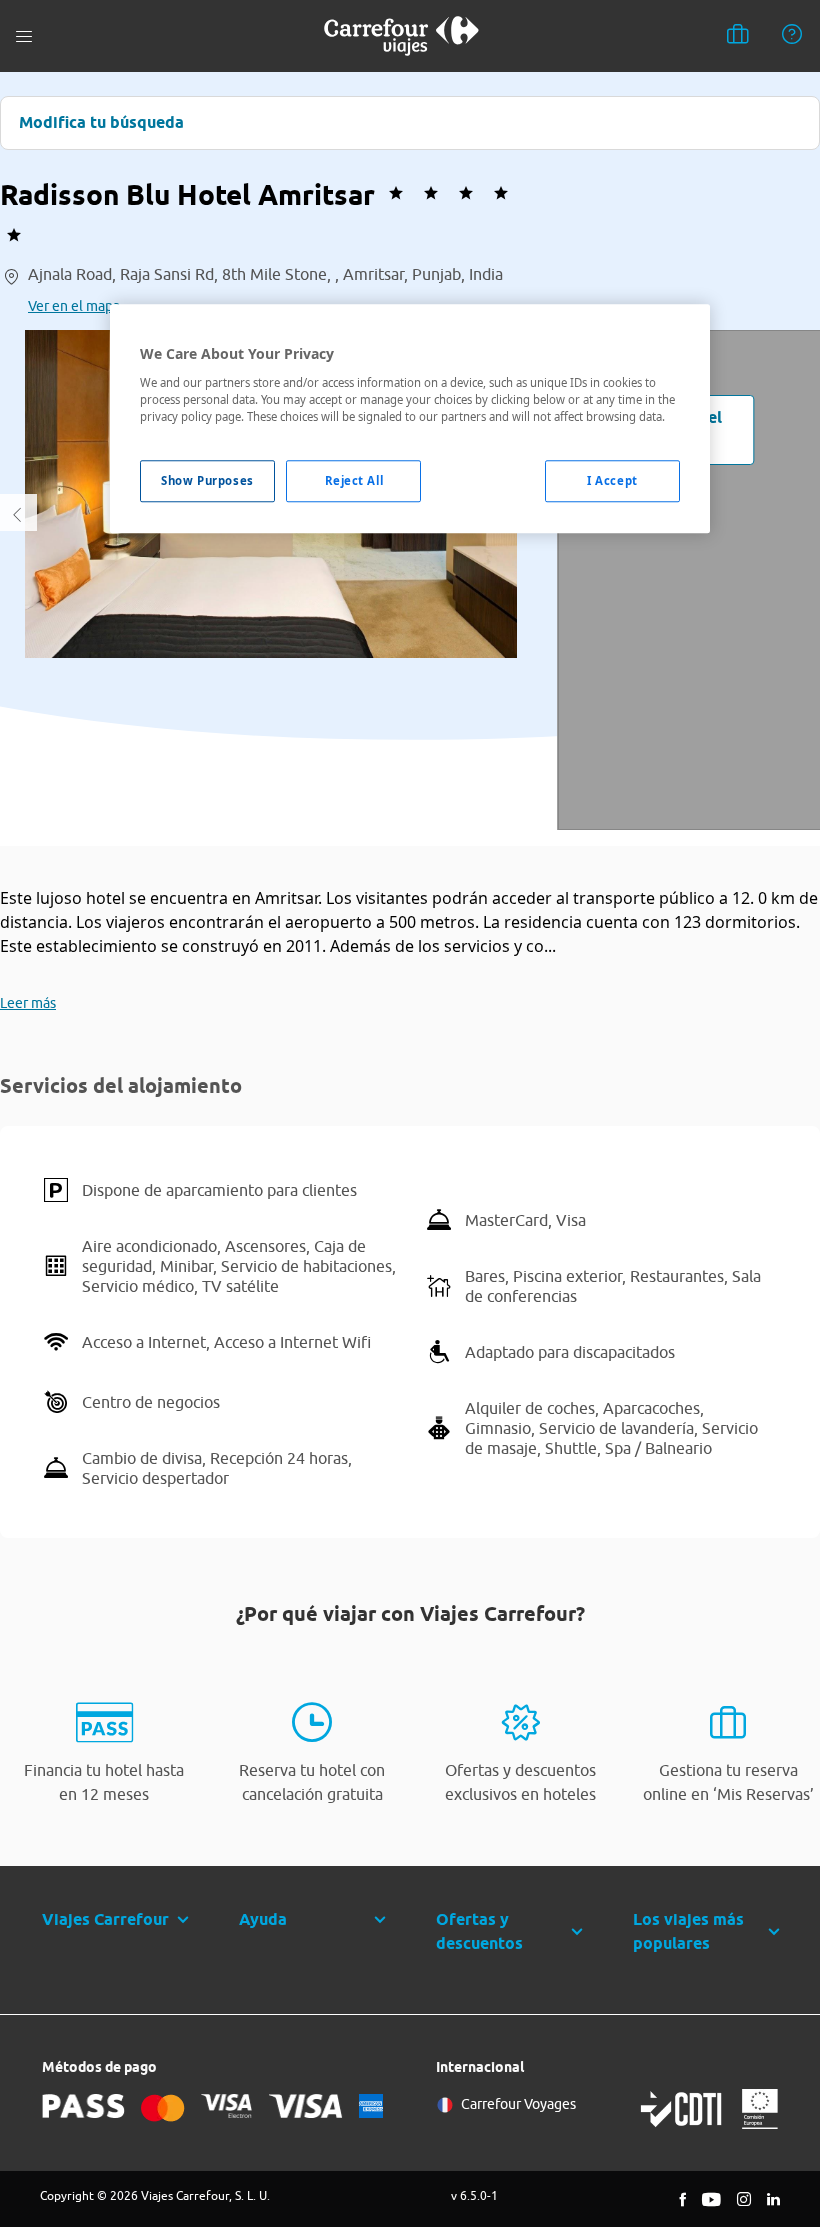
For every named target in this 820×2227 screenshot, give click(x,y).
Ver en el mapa (74, 306)
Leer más (28, 1003)
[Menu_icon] (24, 36)
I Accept (612, 480)
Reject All (354, 480)
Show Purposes (207, 480)
